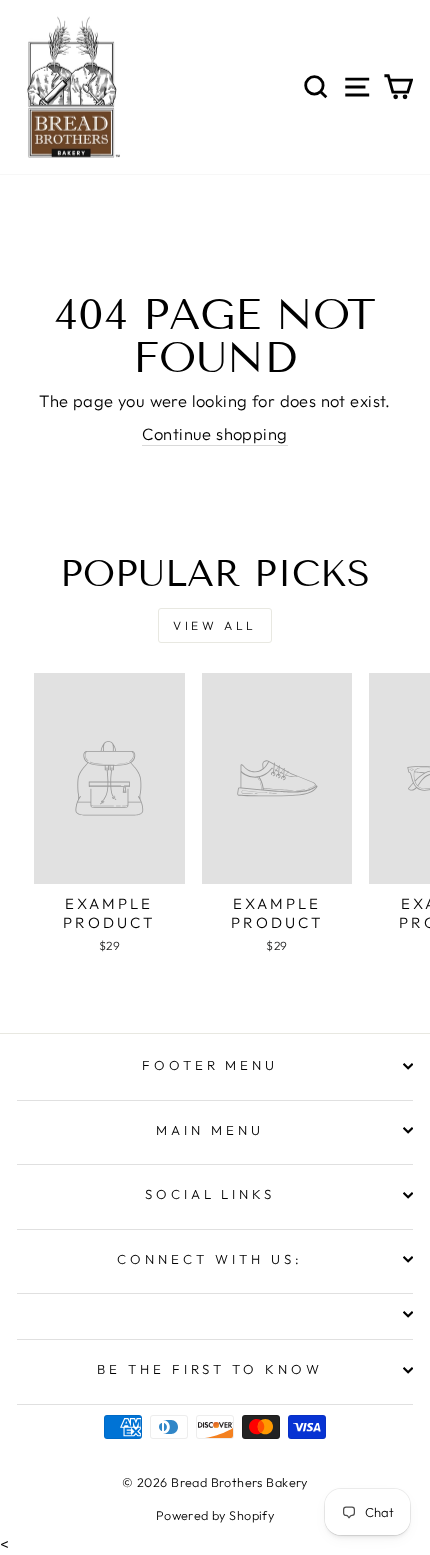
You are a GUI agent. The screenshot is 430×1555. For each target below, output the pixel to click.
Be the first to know (210, 1369)
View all (215, 625)
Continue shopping (214, 433)
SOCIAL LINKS (210, 1194)
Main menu (210, 1130)
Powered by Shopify (215, 1515)
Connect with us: (210, 1259)
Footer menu (210, 1065)
